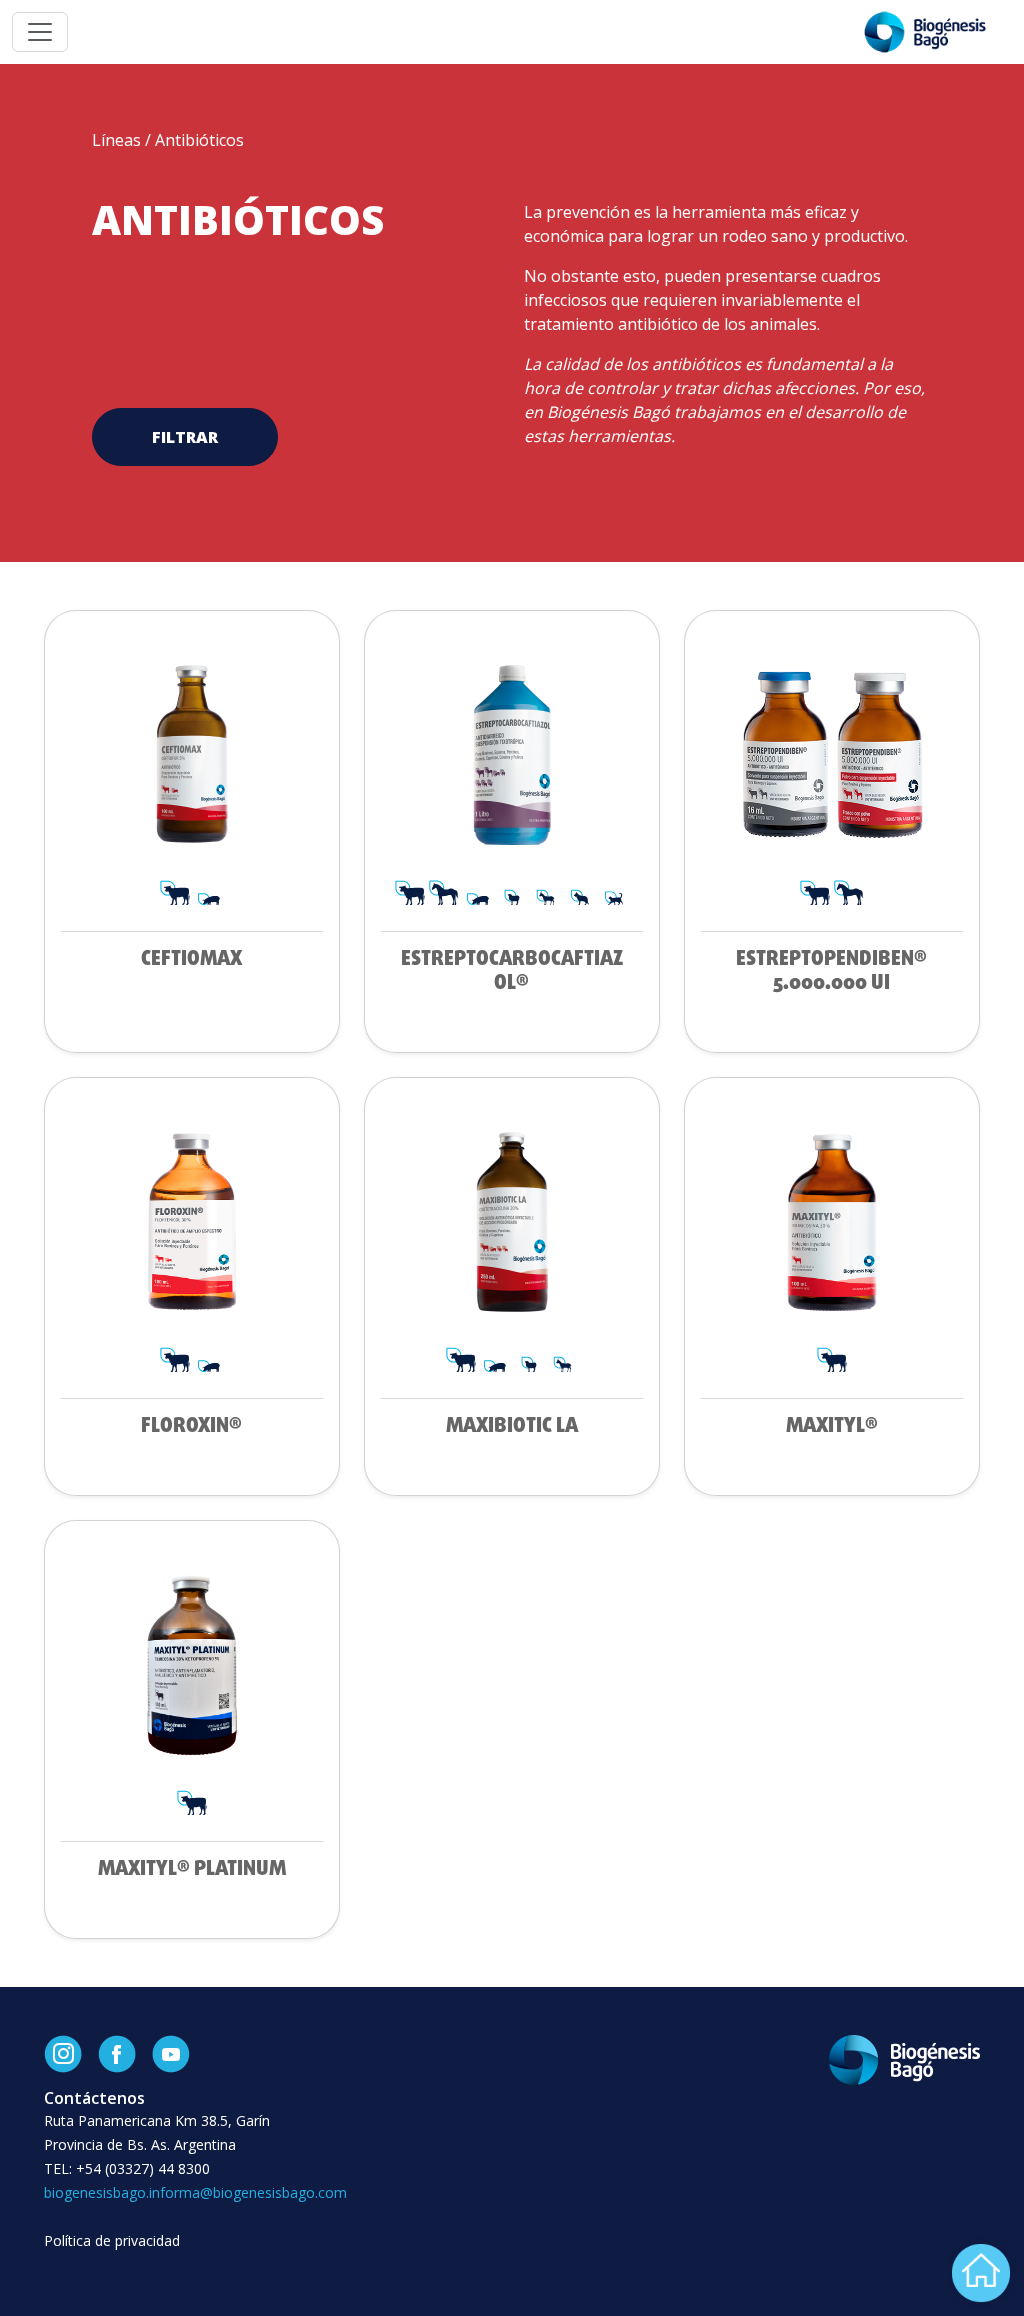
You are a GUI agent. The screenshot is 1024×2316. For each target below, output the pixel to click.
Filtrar (185, 437)
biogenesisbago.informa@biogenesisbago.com (195, 2192)
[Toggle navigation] (40, 32)
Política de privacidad (112, 2240)
